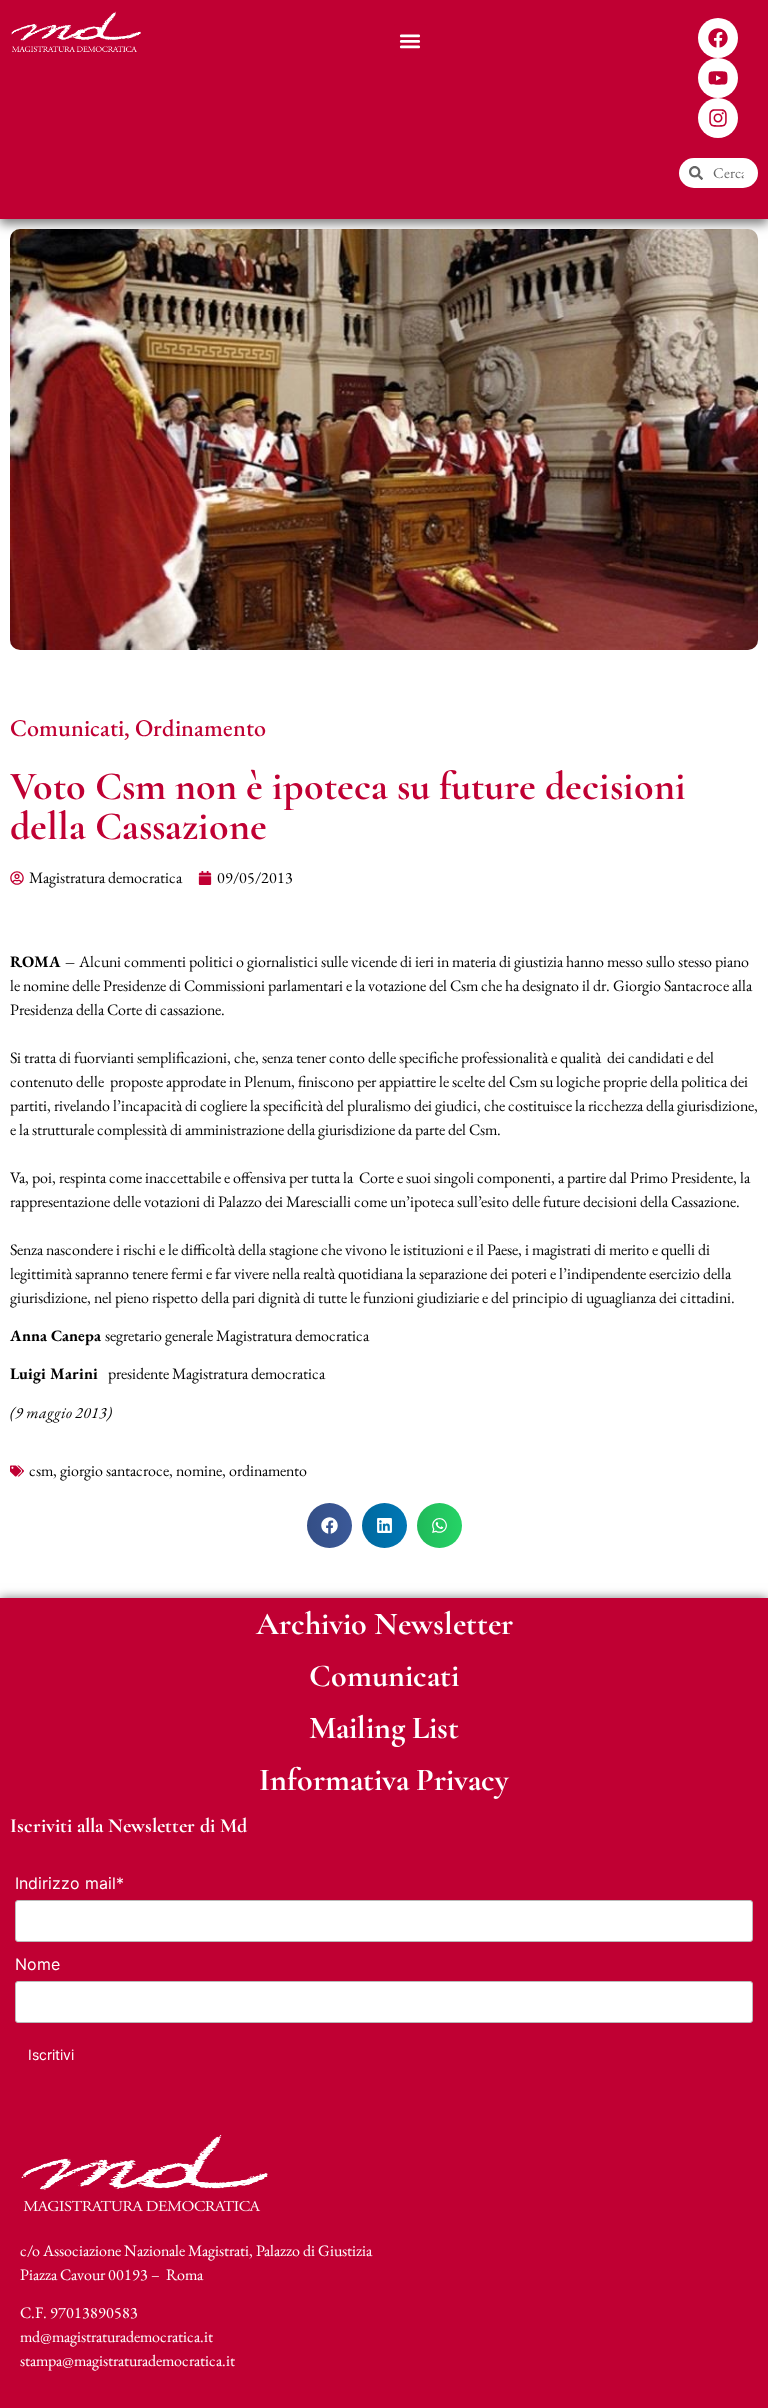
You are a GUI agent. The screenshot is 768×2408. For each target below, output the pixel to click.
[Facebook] (718, 38)
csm (41, 1470)
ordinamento (268, 1470)
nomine (199, 1470)
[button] (410, 40)
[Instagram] (718, 118)
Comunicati (67, 727)
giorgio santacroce (114, 1470)
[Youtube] (718, 78)
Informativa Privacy (384, 1779)
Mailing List (384, 1727)
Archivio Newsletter (384, 1623)
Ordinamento (200, 727)
